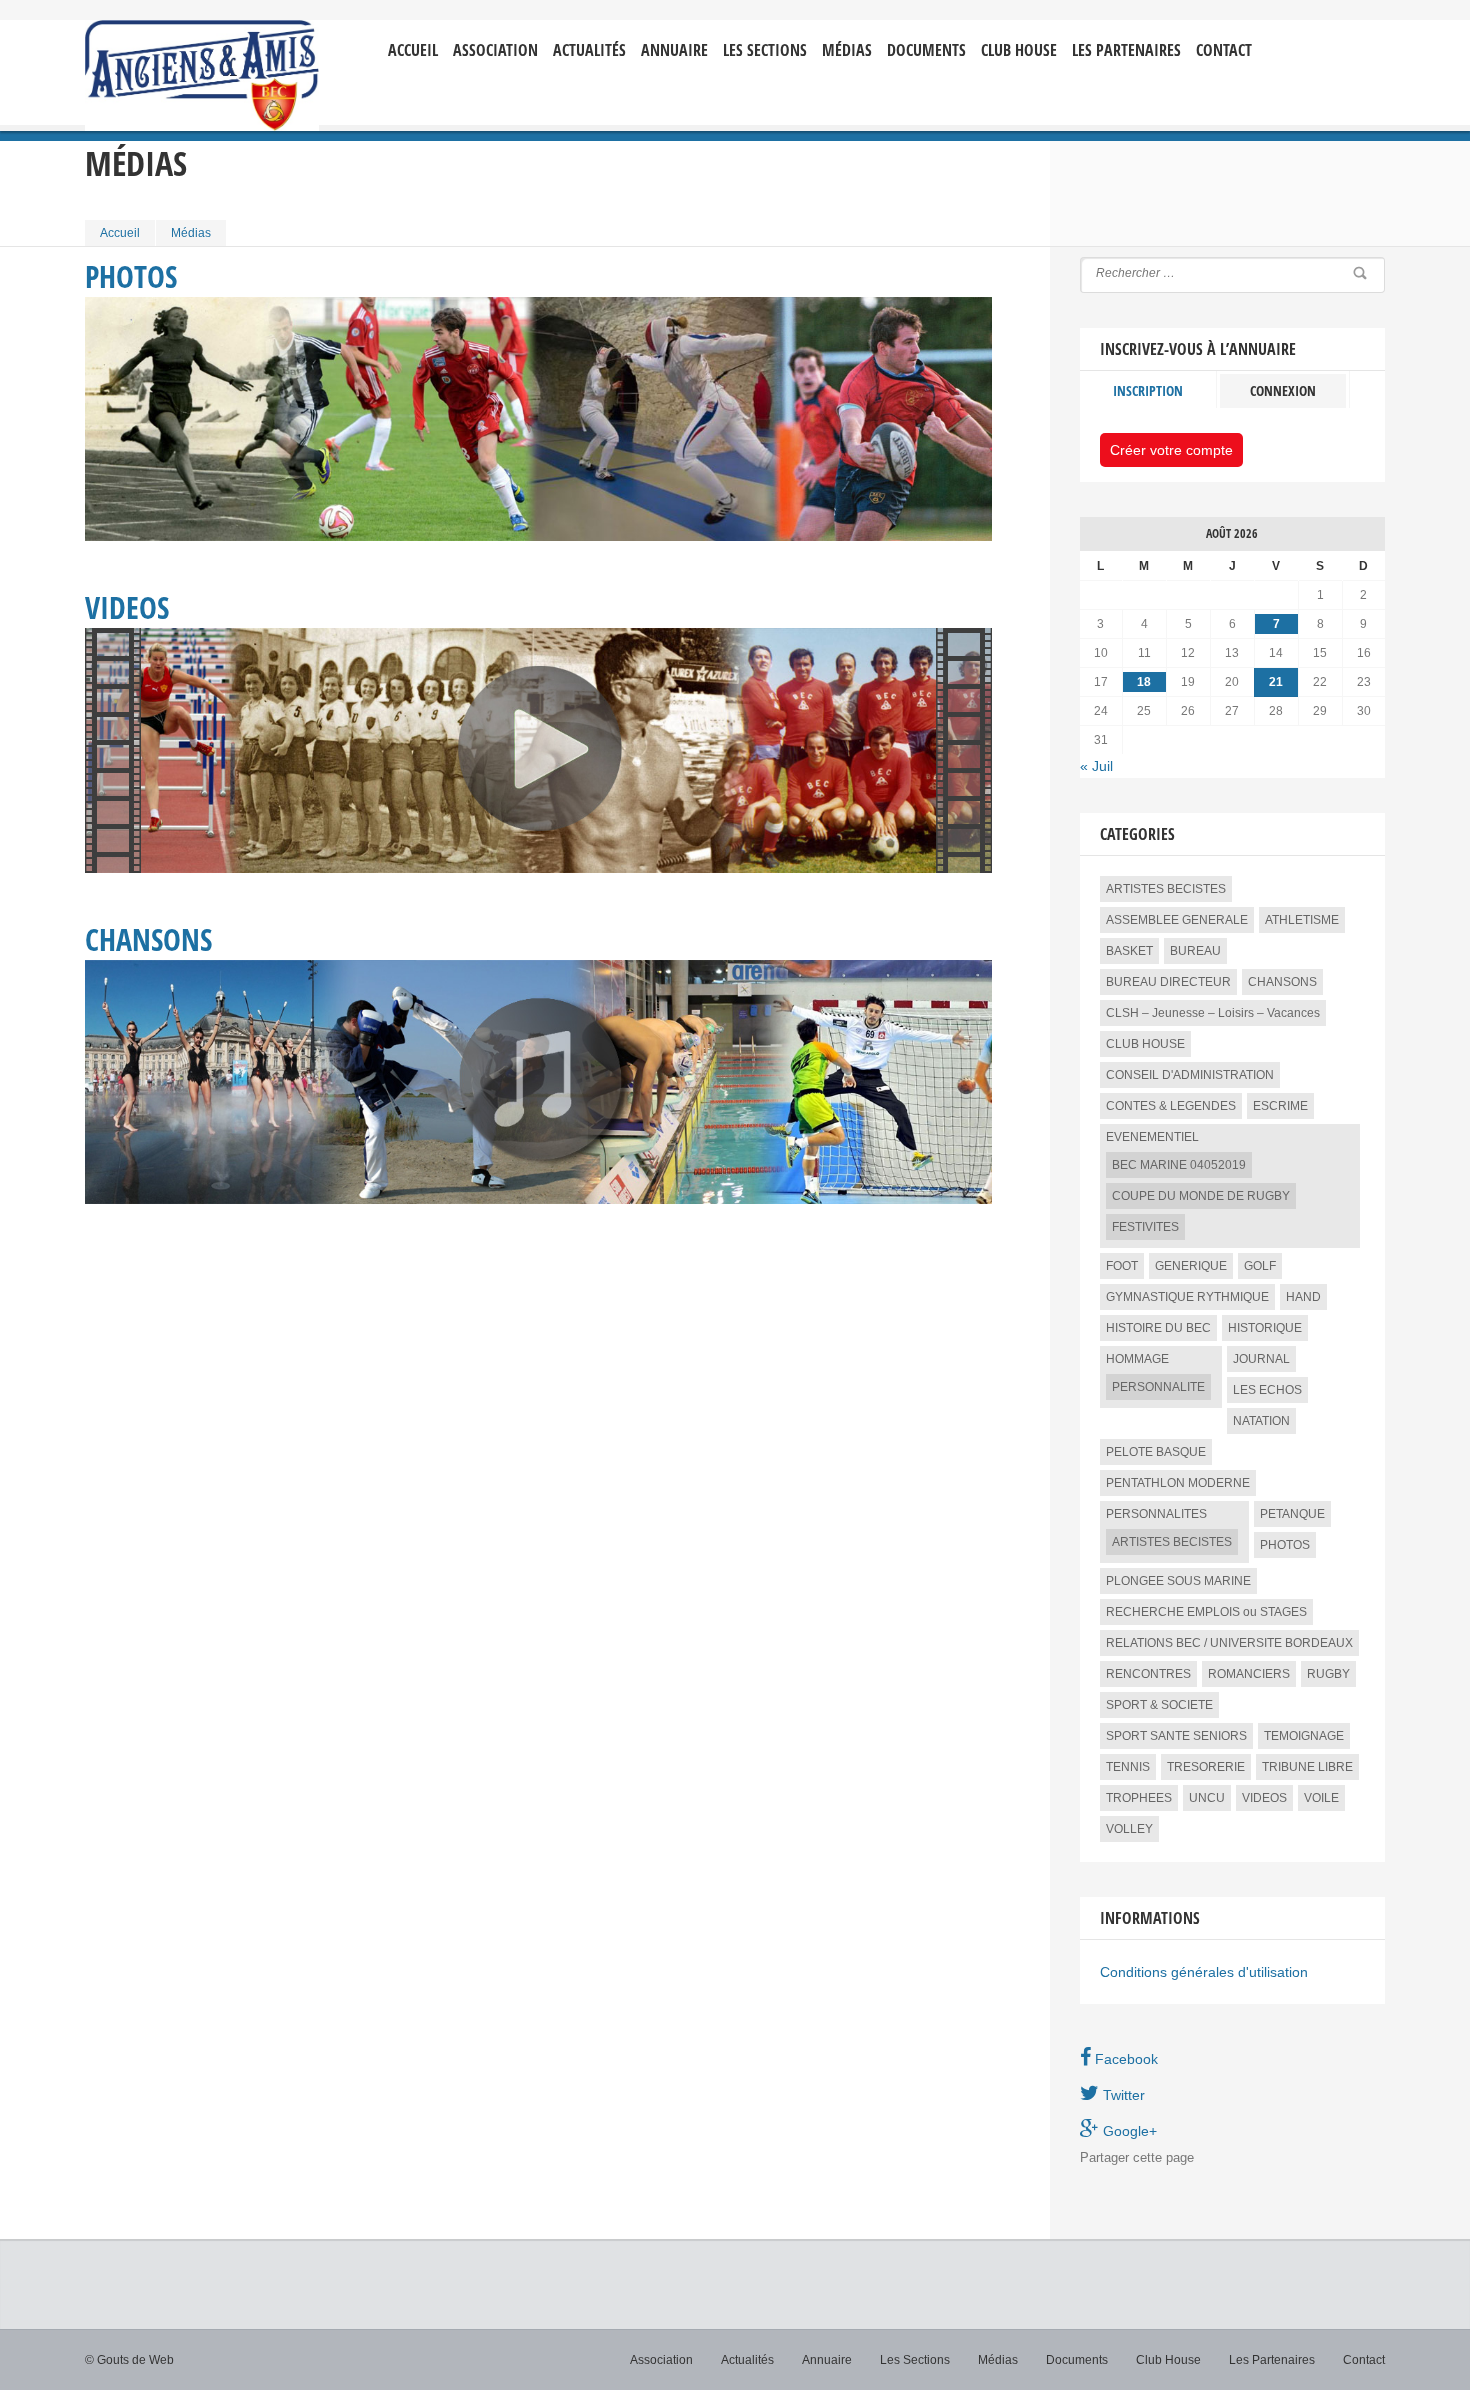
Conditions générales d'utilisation (1204, 1972)
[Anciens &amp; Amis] (202, 75)
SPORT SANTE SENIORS (1176, 1736)
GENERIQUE (1191, 1266)
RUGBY (1328, 1674)
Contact (1224, 50)
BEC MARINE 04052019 (1179, 1165)
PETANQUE (1292, 1514)
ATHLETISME (1302, 920)
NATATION (1261, 1421)
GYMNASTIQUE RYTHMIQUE (1187, 1297)
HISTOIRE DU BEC (1158, 1328)
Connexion (1283, 390)
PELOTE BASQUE (1156, 1452)
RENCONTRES (1148, 1674)
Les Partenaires (1126, 50)
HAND (1303, 1297)
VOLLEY (1129, 1829)
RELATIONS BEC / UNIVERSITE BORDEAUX (1229, 1643)
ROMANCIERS (1249, 1674)
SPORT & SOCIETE (1159, 1705)
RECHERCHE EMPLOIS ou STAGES (1206, 1612)
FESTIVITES (1145, 1227)
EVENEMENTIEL (1152, 1137)
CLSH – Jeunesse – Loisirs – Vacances (1213, 1013)
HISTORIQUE (1265, 1328)
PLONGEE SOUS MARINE (1178, 1581)
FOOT (1122, 1266)
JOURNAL (1261, 1359)
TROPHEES (1139, 1798)
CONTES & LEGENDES (1171, 1106)
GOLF (1260, 1266)
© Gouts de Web (129, 2360)
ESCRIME (1280, 1106)
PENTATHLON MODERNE (1178, 1483)
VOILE (1321, 1798)
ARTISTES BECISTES (1166, 889)
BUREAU (1195, 951)
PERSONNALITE (1158, 1387)
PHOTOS (1285, 1545)
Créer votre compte (1171, 450)
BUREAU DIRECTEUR (1168, 982)
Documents (926, 50)
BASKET (1129, 951)
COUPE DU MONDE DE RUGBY (1201, 1196)
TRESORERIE (1206, 1767)
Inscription (1148, 390)
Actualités (589, 50)
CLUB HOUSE (1145, 1044)
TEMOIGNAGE (1304, 1736)
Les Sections (915, 2360)
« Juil (1096, 766)
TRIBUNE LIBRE (1307, 1767)
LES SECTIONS (765, 50)
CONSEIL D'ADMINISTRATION (1190, 1075)
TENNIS (1128, 1767)
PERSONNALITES (1156, 1514)
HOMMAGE (1137, 1359)
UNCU (1207, 1798)
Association (495, 50)
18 (1144, 682)
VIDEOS (1264, 1798)
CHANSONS (1282, 982)
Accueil (413, 50)
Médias (847, 50)
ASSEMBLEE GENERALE (1177, 920)
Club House (1019, 50)
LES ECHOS (1267, 1390)
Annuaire (674, 50)
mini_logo (1326, 36)
